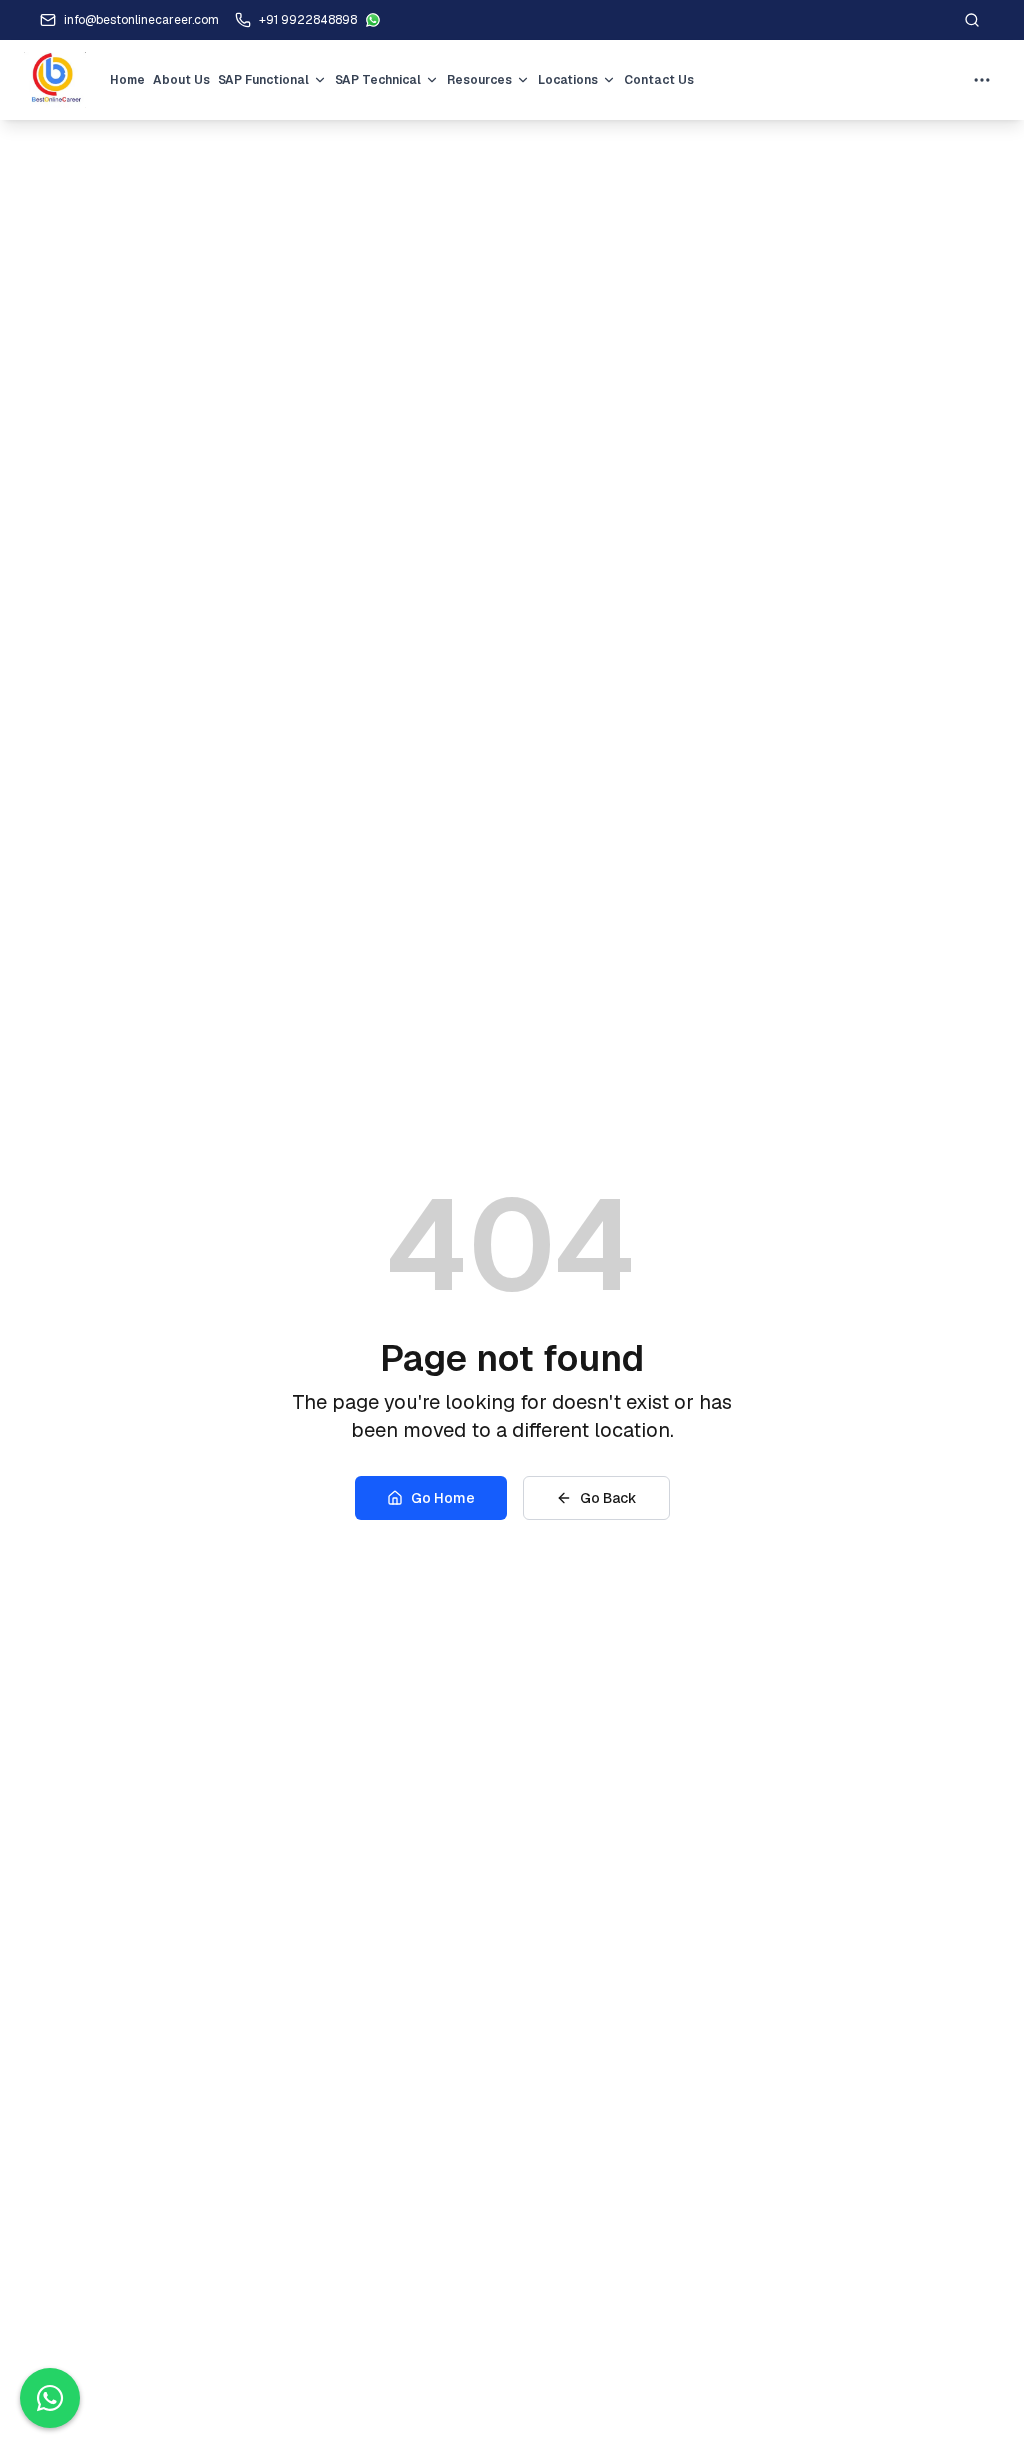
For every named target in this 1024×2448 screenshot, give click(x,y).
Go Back (608, 1498)
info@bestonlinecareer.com (141, 20)
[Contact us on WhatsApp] (50, 2398)
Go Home (443, 1498)
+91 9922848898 (308, 20)
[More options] (982, 80)
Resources (479, 80)
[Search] (972, 20)
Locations (568, 80)
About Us (181, 80)
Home (127, 80)
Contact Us (659, 80)
